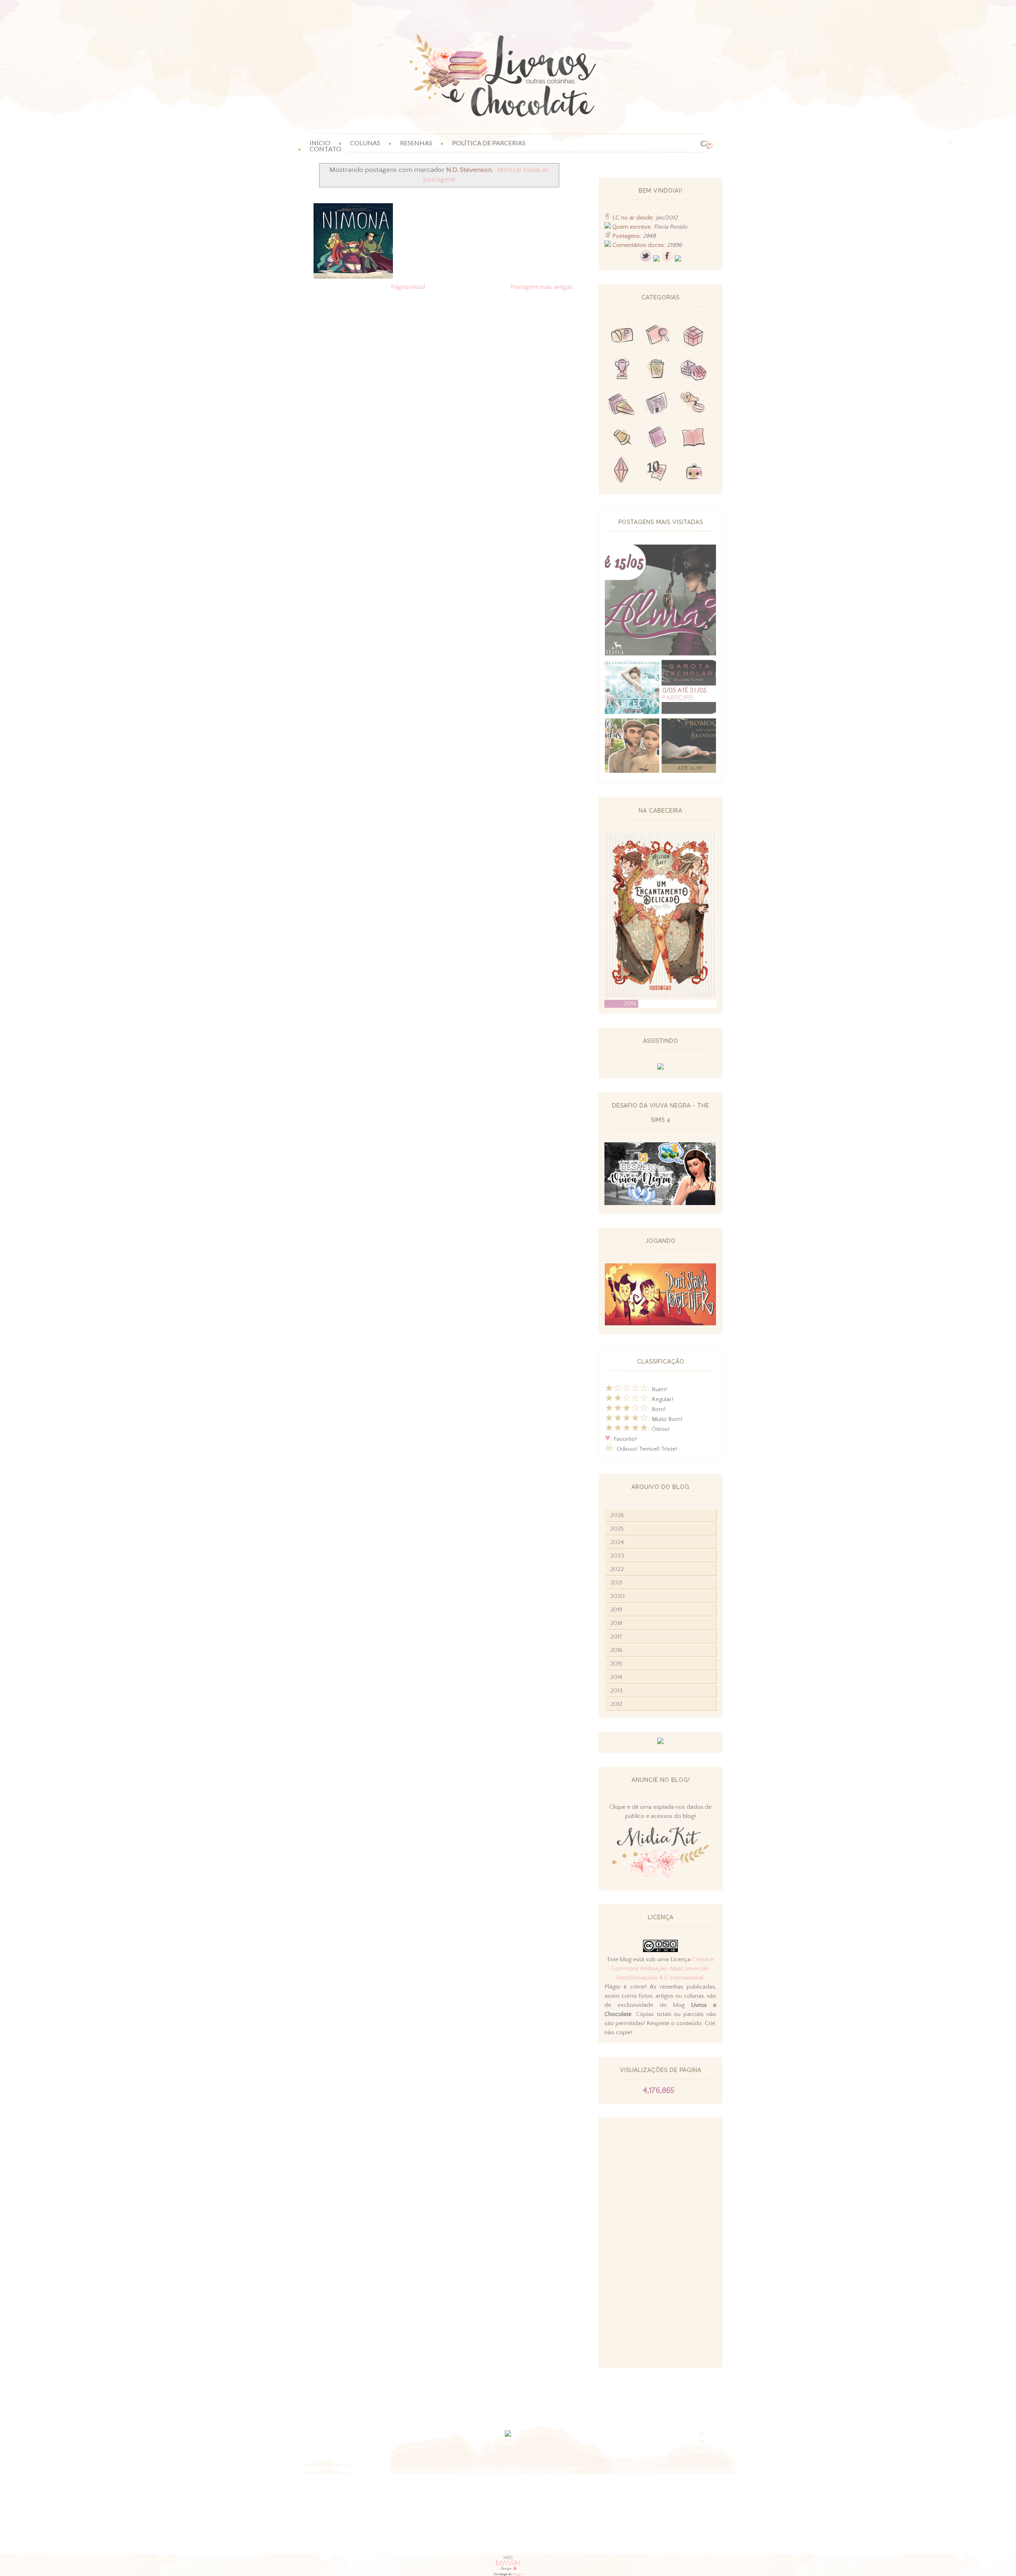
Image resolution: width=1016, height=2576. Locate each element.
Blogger (518, 2574)
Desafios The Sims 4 (622, 472)
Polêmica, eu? (693, 404)
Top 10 (658, 472)
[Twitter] (646, 260)
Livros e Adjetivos (658, 438)
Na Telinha (658, 371)
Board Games (693, 371)
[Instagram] (678, 260)
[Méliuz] (660, 1742)
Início (320, 143)
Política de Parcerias (489, 143)
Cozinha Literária (622, 404)
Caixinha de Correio (622, 337)
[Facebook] (667, 260)
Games (622, 371)
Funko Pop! (693, 472)
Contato (325, 149)
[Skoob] (656, 260)
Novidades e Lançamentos (658, 404)
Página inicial (408, 287)
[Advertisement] (660, 2243)
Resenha (658, 337)
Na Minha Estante (693, 438)
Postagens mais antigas (542, 287)
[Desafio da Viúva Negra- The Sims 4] (660, 1203)
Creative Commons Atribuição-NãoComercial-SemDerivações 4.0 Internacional (663, 1969)
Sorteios (693, 337)
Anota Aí (622, 438)
